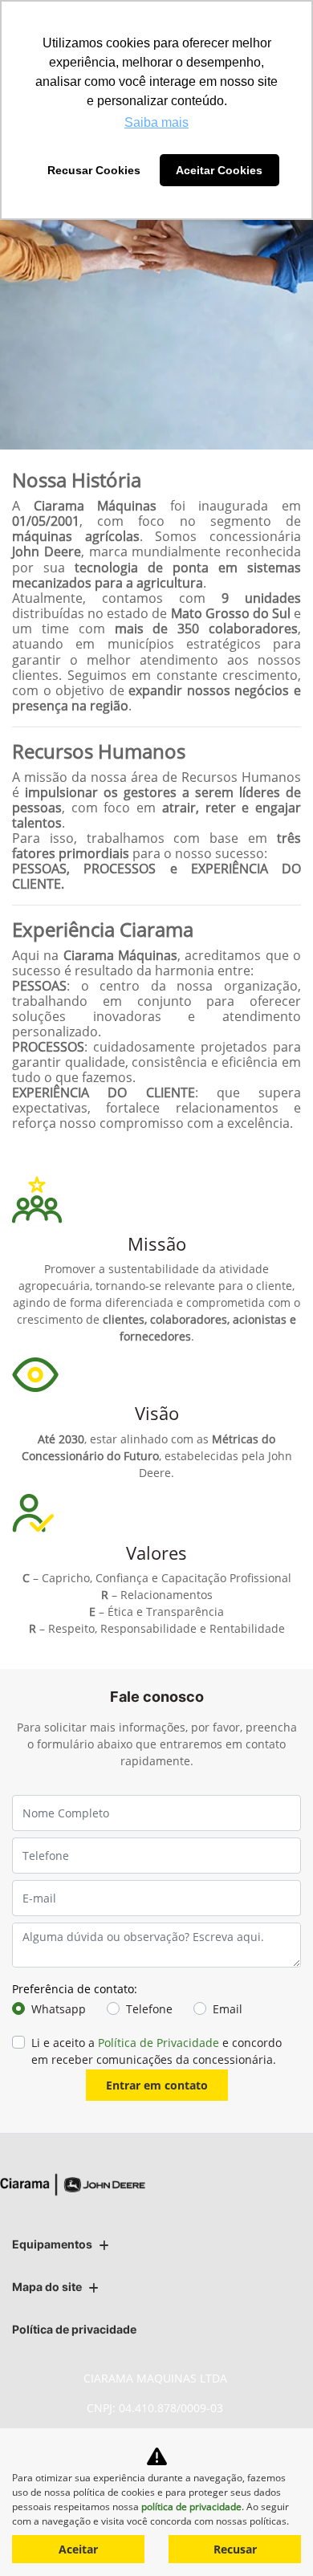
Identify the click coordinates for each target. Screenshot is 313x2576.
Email (228, 2009)
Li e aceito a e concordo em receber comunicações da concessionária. (156, 2051)
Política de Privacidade (159, 2043)
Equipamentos (52, 2244)
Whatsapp (59, 2009)
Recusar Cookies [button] (94, 170)
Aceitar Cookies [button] (219, 170)
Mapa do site (47, 2287)
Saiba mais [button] (156, 122)
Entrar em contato (157, 2085)
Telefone (149, 2009)
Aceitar (78, 2549)
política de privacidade (191, 2507)
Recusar (235, 2549)
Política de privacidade (74, 2329)
